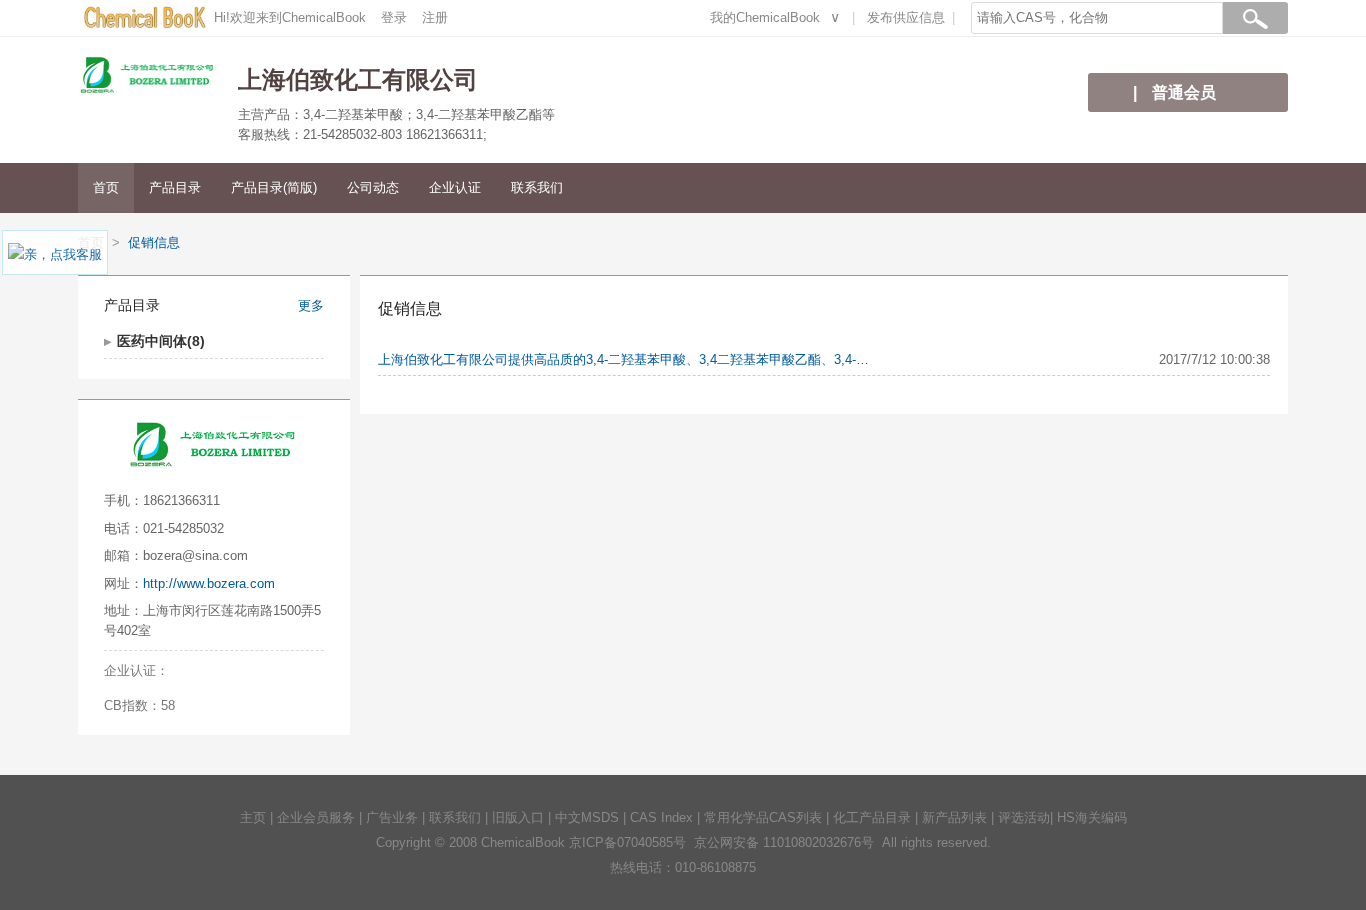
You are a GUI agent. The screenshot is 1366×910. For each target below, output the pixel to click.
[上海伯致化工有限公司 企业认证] (208, 670)
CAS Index (661, 817)
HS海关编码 (1092, 817)
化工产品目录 (872, 817)
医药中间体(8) (161, 341)
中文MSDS (587, 817)
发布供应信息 (906, 17)
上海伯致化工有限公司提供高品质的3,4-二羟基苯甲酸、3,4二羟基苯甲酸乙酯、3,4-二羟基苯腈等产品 (628, 359)
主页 (253, 817)
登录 (394, 17)
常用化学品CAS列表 (763, 817)
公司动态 (373, 187)
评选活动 (1024, 817)
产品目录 (175, 187)
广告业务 (392, 817)
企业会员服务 (316, 817)
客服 (89, 254)
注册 (435, 17)
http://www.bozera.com (209, 583)
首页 (106, 187)
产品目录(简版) (274, 187)
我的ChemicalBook (765, 17)
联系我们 (537, 187)
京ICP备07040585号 (627, 842)
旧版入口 (518, 817)
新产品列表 (954, 817)
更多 (311, 305)
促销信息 (154, 242)
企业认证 (455, 187)
